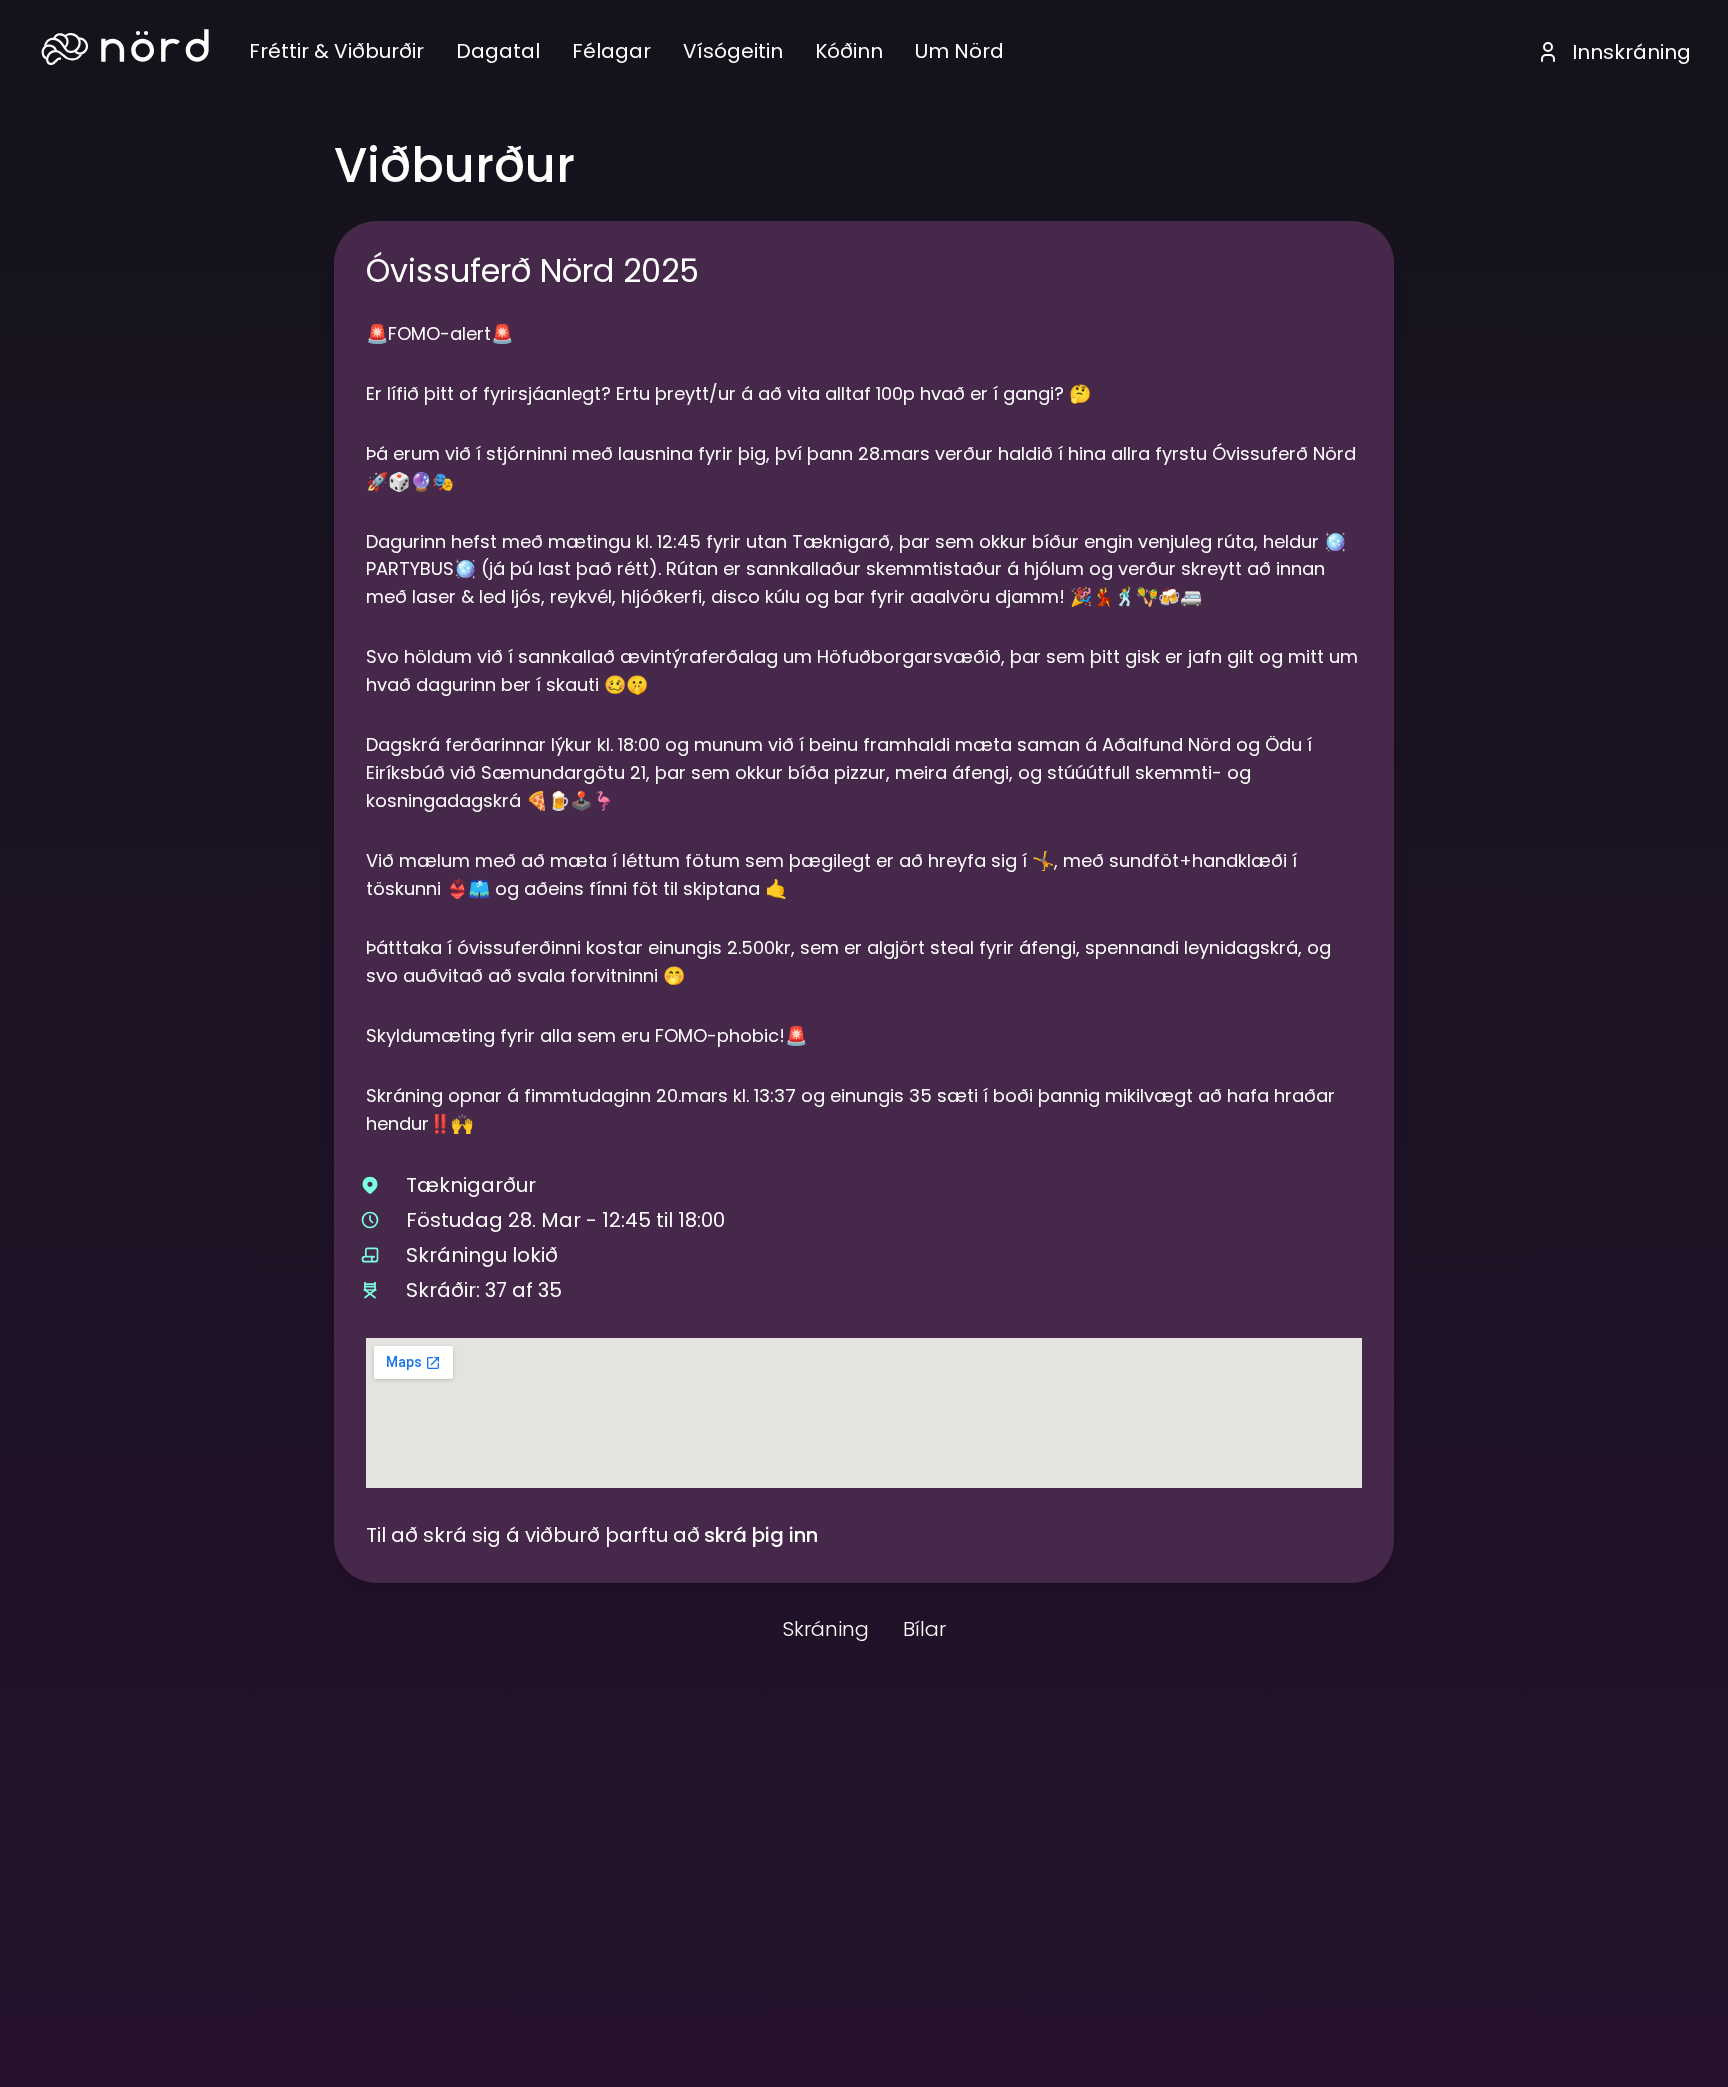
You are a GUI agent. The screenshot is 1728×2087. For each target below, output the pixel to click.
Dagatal (498, 51)
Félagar (611, 51)
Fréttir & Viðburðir (336, 51)
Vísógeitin (733, 51)
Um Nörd (959, 51)
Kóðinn (849, 51)
